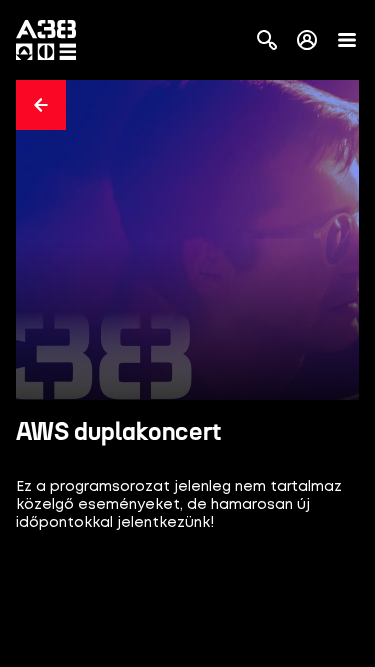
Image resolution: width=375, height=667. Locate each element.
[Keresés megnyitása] (267, 40)
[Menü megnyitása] (347, 40)
